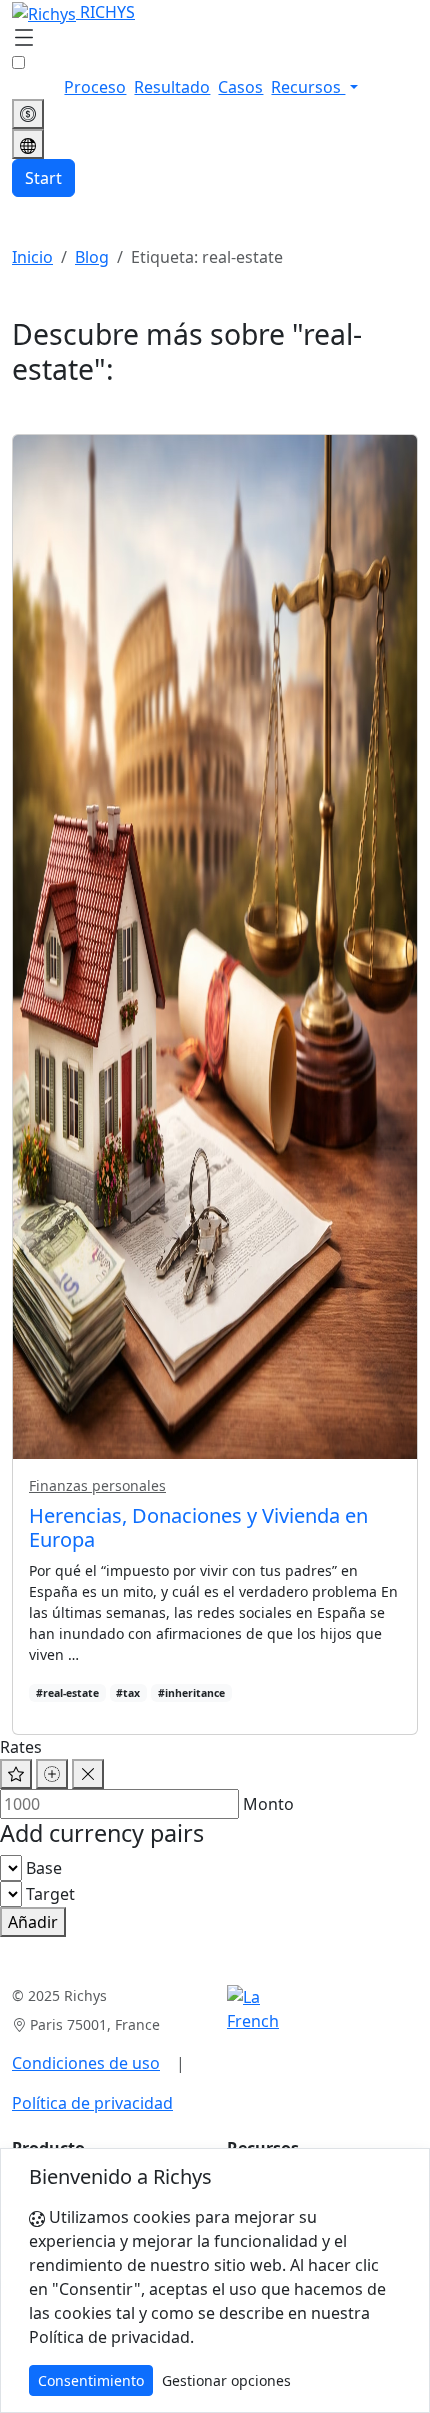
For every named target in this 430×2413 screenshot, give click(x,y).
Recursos (308, 87)
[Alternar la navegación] (24, 39)
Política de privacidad (92, 2103)
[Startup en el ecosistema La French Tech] (253, 2009)
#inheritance (191, 1693)
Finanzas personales (97, 1485)
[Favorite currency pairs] (16, 1774)
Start (43, 178)
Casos (240, 87)
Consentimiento (91, 2380)
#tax (128, 1693)
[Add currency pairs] (52, 1774)
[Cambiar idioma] (28, 144)
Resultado (172, 87)
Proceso (95, 87)
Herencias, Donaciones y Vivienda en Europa (198, 1527)
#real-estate (67, 1693)
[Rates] (28, 114)
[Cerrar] (88, 1774)
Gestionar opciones (226, 2380)
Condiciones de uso (86, 2063)
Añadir (33, 1922)
